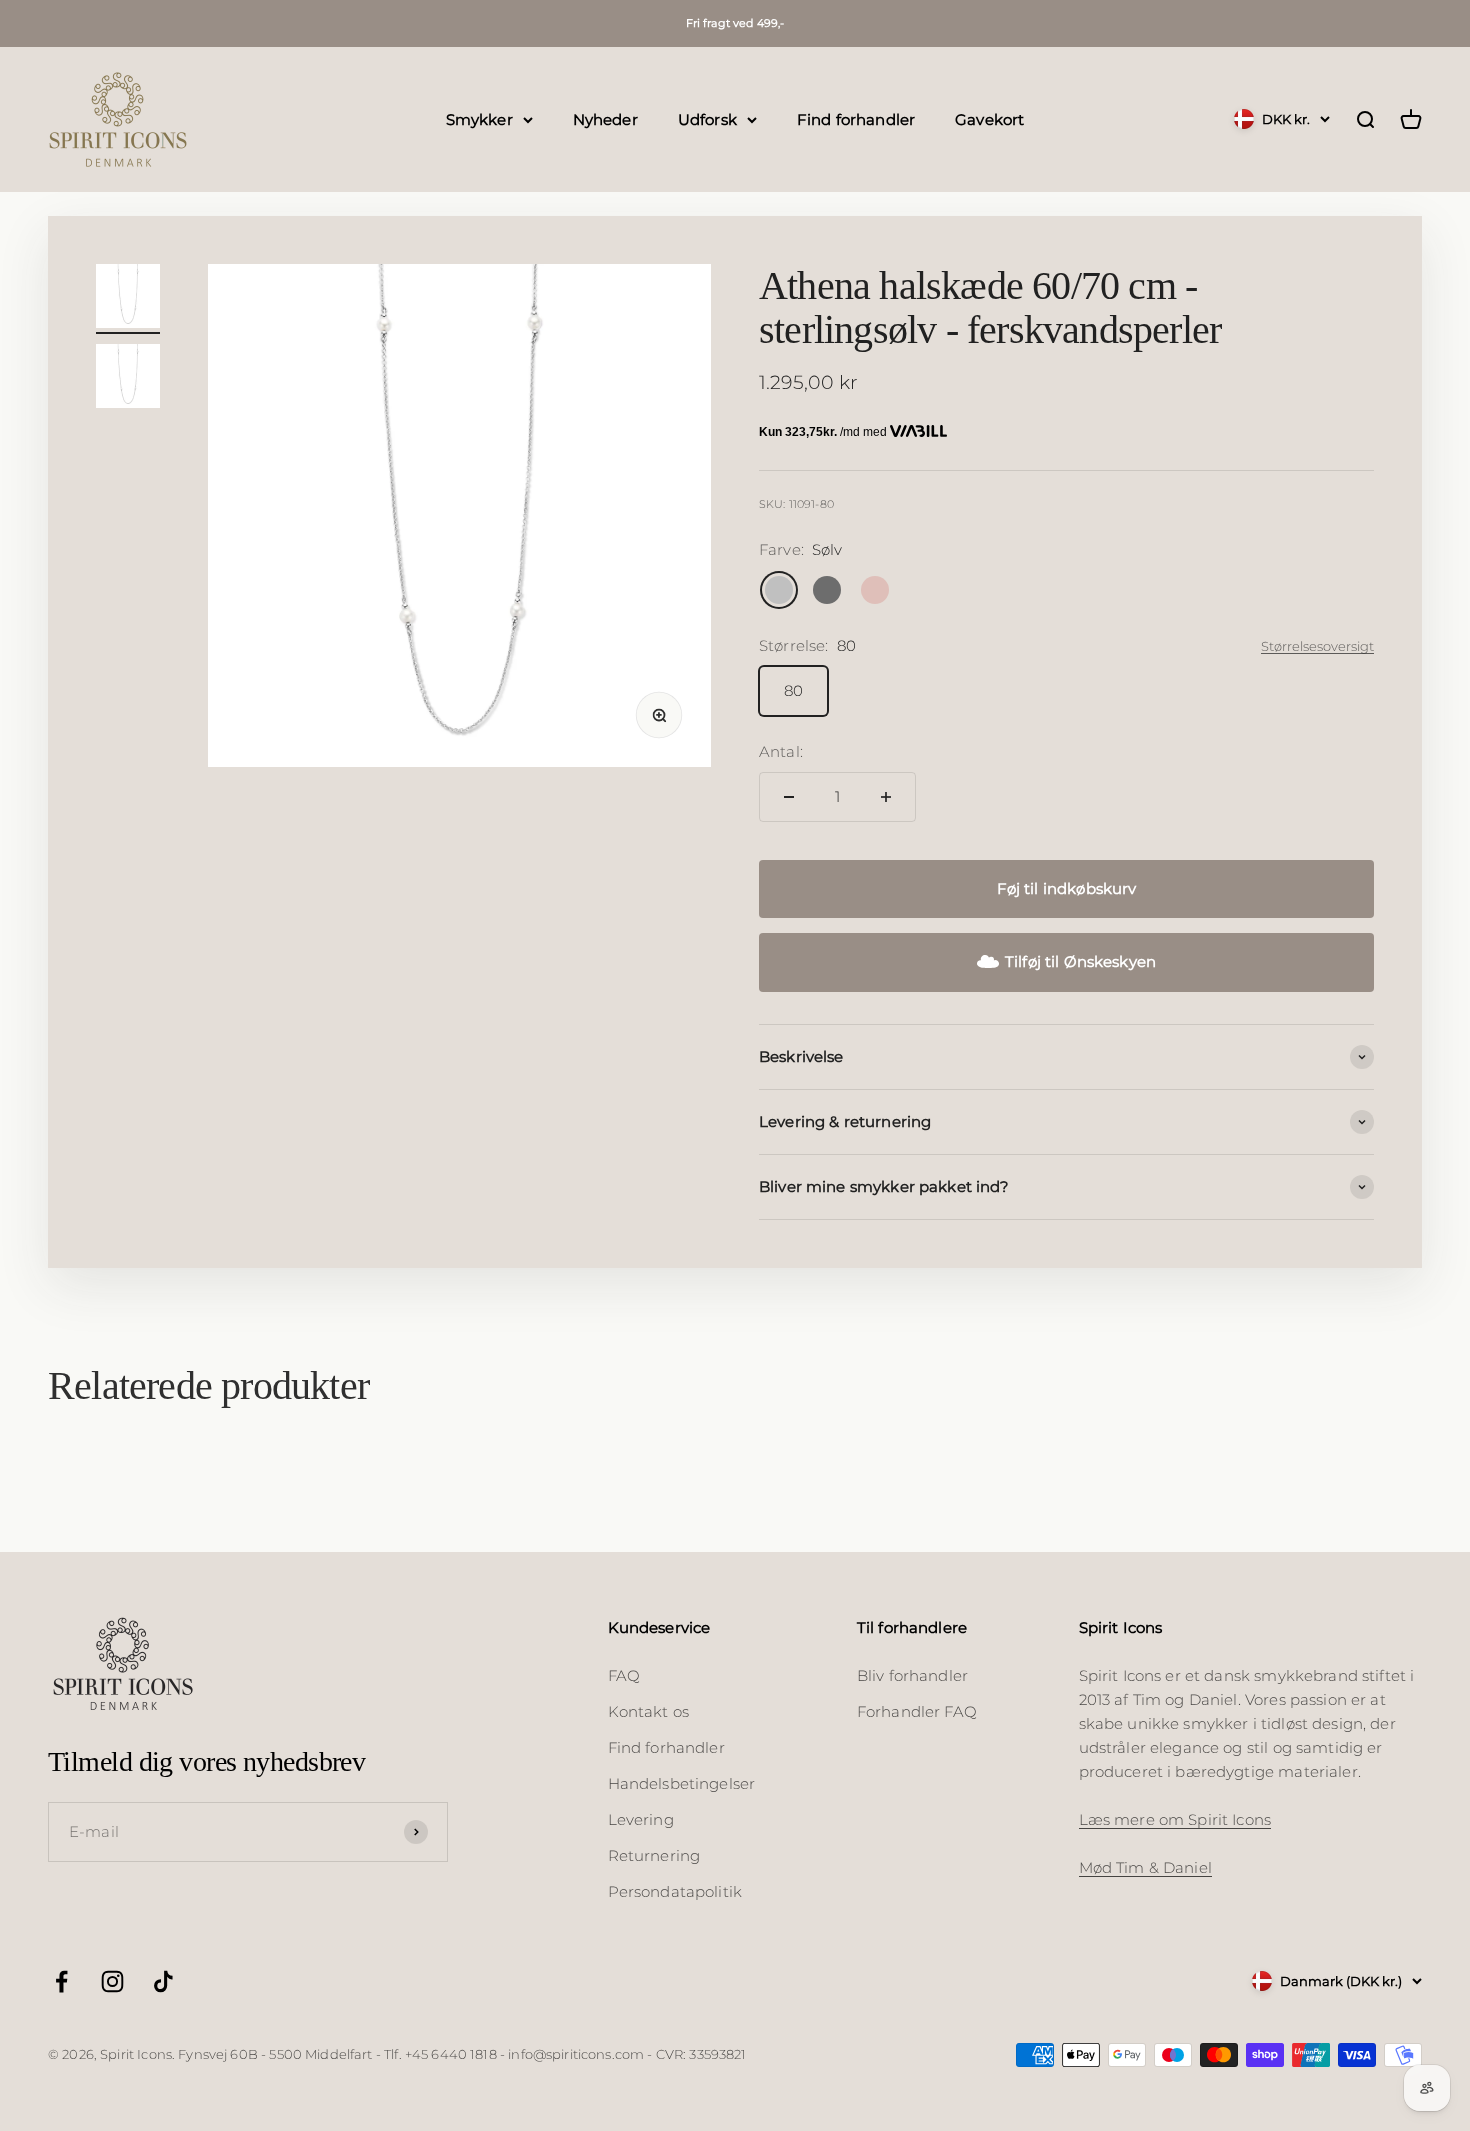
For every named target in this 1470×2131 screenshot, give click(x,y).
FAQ (624, 1675)
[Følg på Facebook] (61, 1981)
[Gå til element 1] (128, 299)
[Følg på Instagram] (112, 1981)
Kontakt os (649, 1711)
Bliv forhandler (912, 1675)
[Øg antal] (886, 797)
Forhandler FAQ (917, 1711)
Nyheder (605, 118)
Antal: (781, 751)
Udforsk (707, 118)
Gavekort (989, 118)
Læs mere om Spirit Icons (1175, 1819)
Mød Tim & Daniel (1145, 1867)
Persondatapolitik (675, 1891)
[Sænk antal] (789, 797)
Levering (641, 1819)
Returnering (654, 1855)
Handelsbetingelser (682, 1783)
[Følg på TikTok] (163, 1981)
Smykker (479, 118)
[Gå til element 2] (128, 379)
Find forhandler (856, 118)
